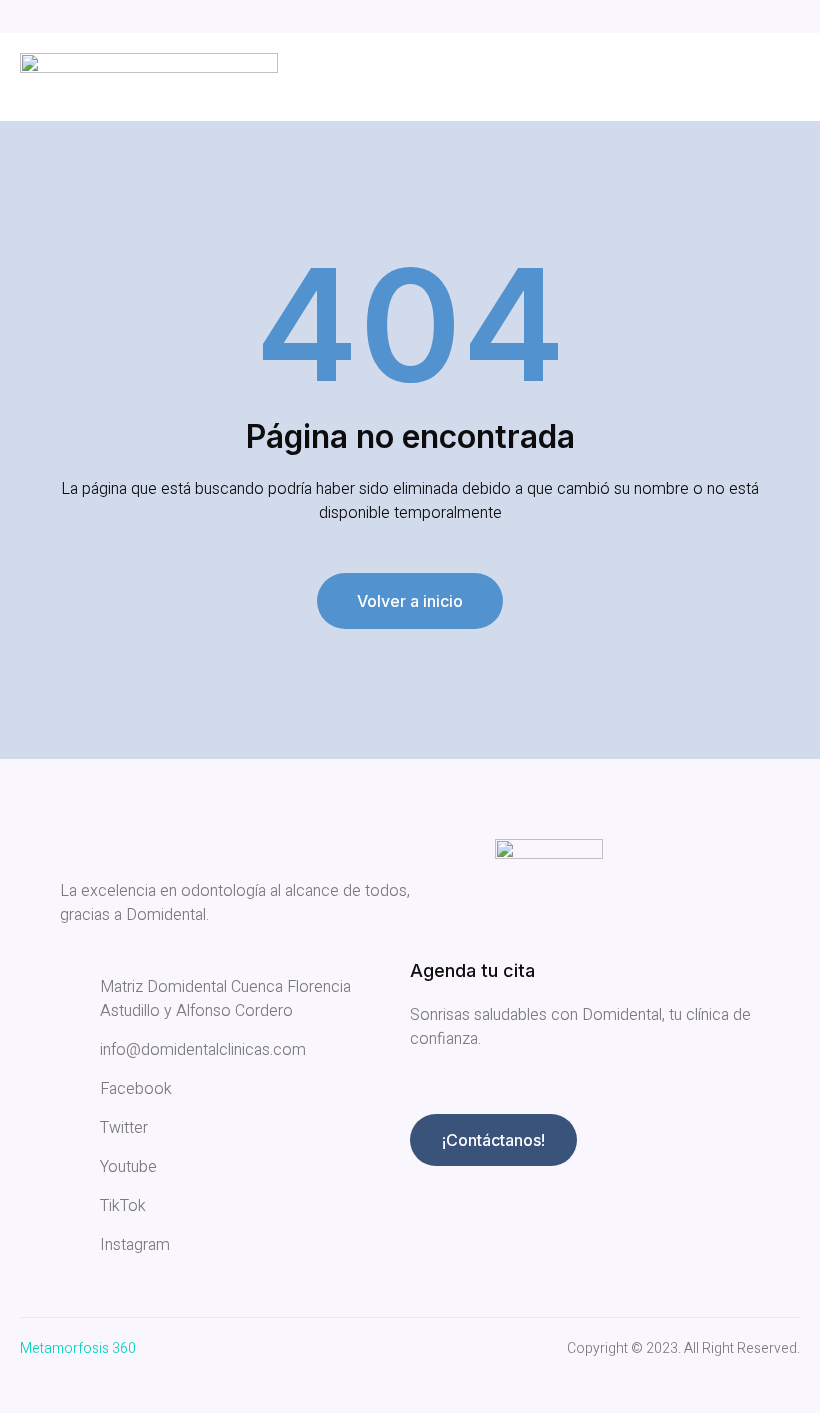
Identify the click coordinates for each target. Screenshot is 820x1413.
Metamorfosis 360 (78, 1348)
